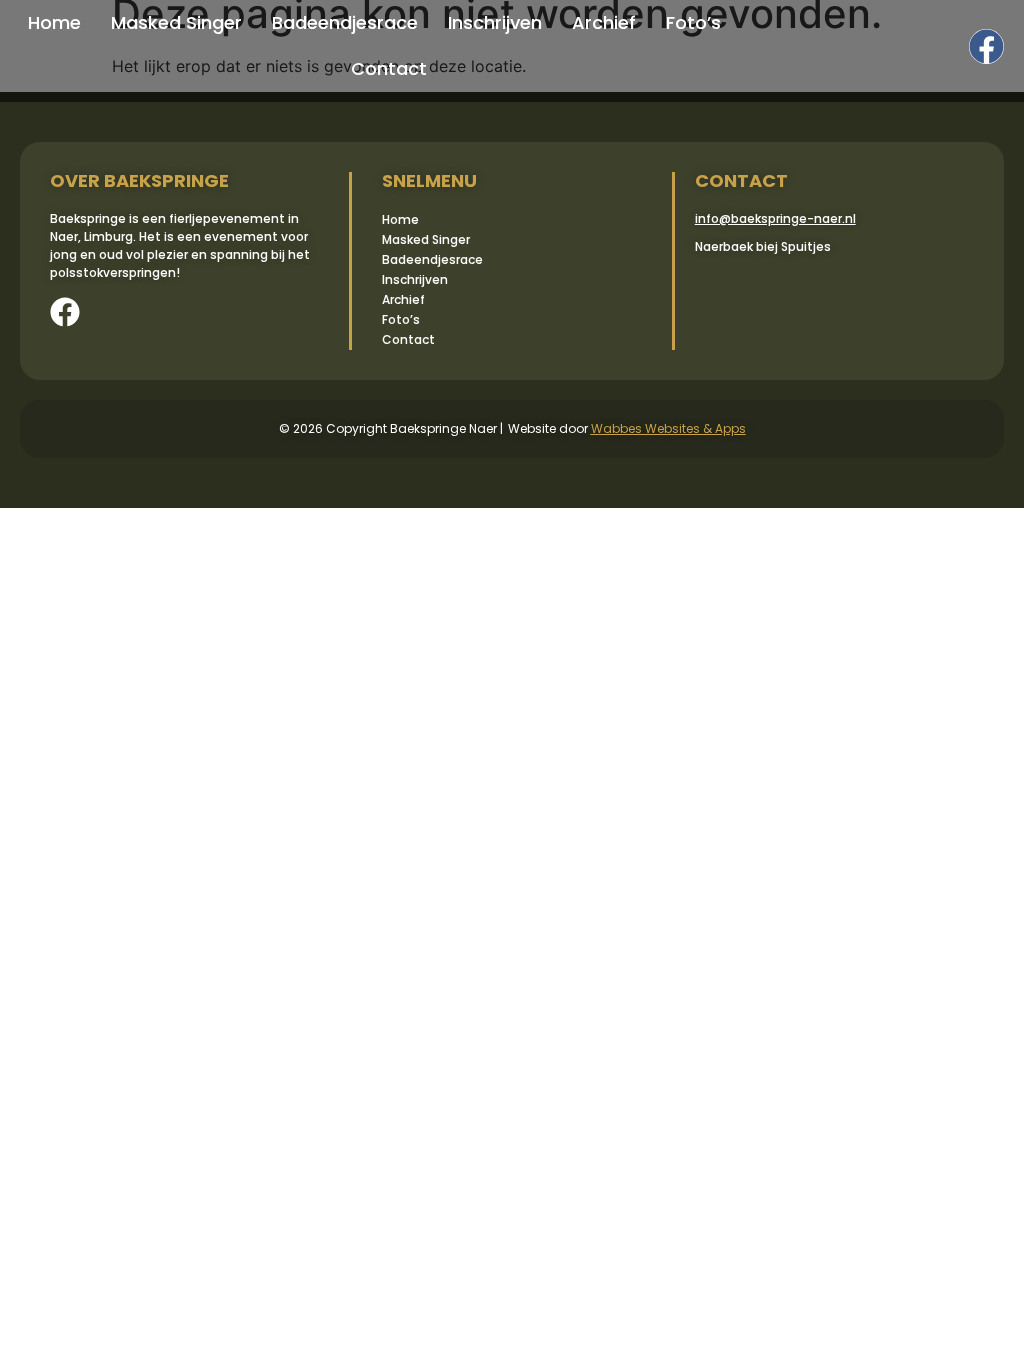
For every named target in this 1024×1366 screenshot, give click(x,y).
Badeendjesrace (345, 22)
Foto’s (693, 22)
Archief (604, 22)
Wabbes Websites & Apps (668, 428)
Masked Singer (176, 22)
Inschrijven (495, 22)
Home (54, 22)
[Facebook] (986, 46)
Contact (389, 68)
